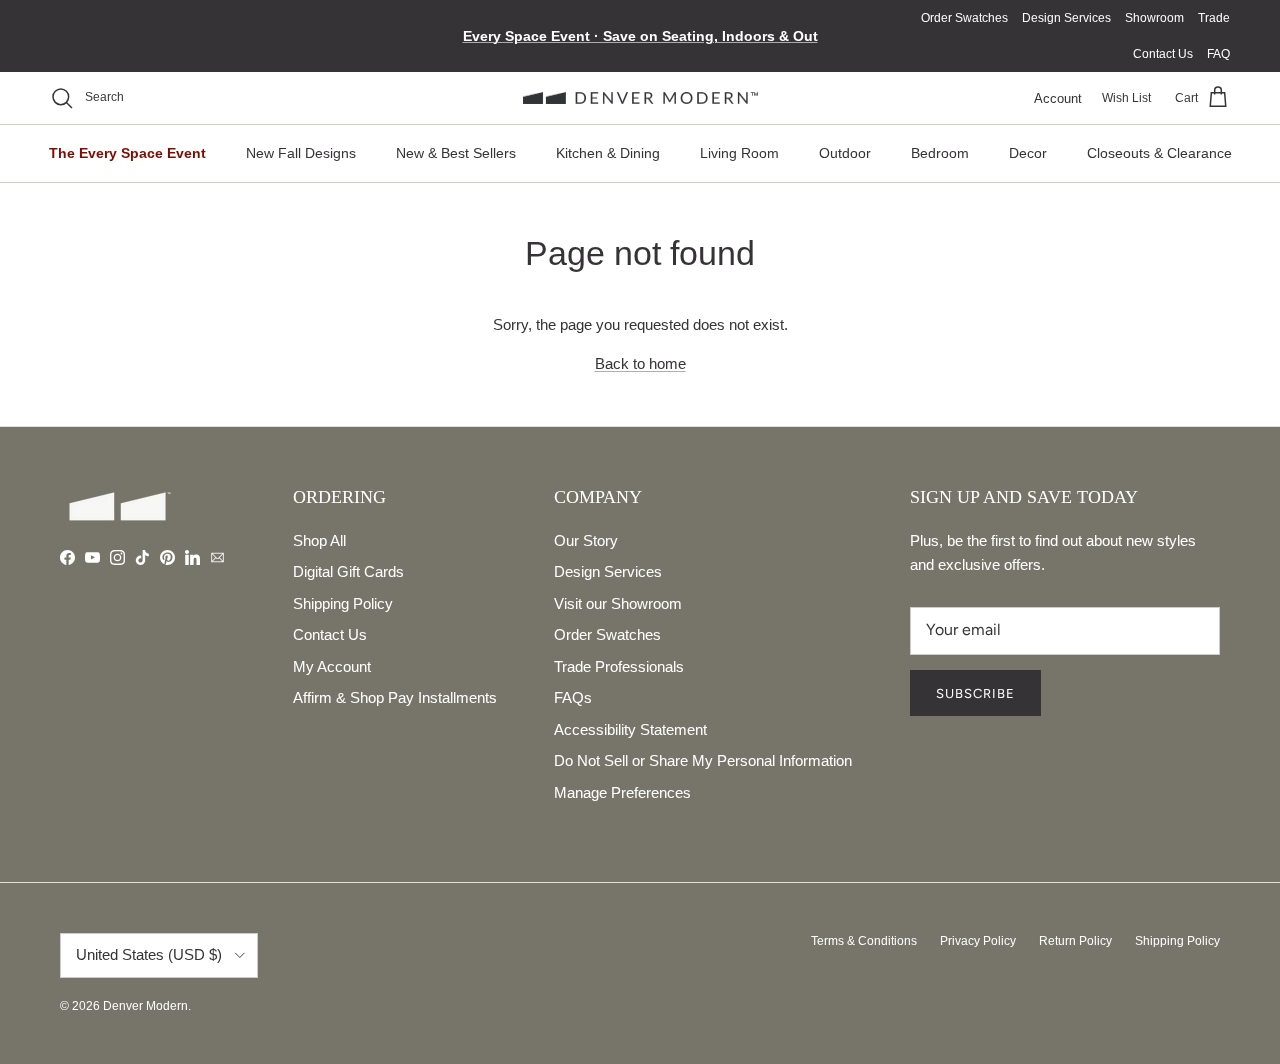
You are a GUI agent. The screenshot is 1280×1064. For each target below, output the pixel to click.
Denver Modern (145, 1006)
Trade (1214, 18)
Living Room (739, 153)
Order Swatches (964, 18)
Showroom (1154, 18)
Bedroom (940, 153)
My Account (332, 666)
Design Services (1066, 18)
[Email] (217, 557)
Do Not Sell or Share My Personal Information (703, 760)
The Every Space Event (127, 153)
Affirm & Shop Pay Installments (395, 697)
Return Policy (1075, 941)
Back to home (640, 363)
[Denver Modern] (640, 98)
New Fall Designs (301, 153)
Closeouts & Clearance (1159, 153)
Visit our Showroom (618, 603)
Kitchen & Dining (608, 153)
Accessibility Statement (630, 729)
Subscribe (975, 693)
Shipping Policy (343, 603)
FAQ (1218, 54)
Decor (1028, 153)
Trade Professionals (619, 666)
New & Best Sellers (456, 153)
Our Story (586, 540)
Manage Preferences (622, 792)
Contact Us (1163, 54)
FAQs (573, 697)
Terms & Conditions (864, 941)
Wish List (1126, 98)
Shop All (319, 540)
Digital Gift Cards (348, 571)
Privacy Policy (978, 941)
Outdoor (845, 153)
